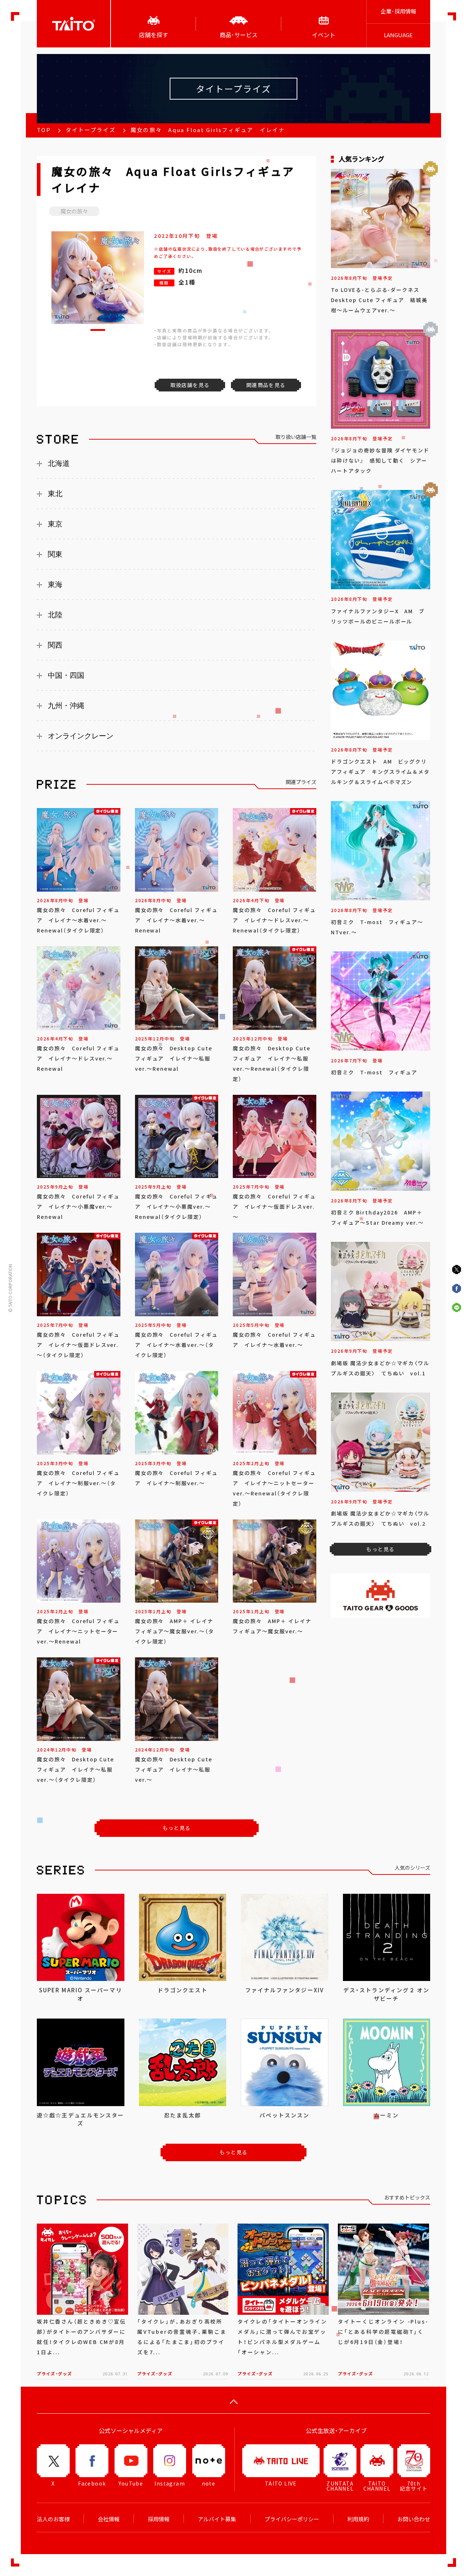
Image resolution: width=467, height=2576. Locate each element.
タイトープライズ (91, 130)
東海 (55, 584)
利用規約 (358, 2519)
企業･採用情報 (398, 11)
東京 (55, 524)
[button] (98, 330)
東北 (55, 494)
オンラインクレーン (81, 736)
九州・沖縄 (66, 706)
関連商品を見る (266, 385)
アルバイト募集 (217, 2519)
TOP (44, 130)
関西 (55, 645)
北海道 (59, 463)
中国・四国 (66, 675)
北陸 (55, 615)
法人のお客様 (53, 2519)
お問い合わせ (414, 2519)
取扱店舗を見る (190, 385)
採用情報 (159, 2519)
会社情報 (109, 2519)
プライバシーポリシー (292, 2519)
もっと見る (177, 1828)
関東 (55, 554)
